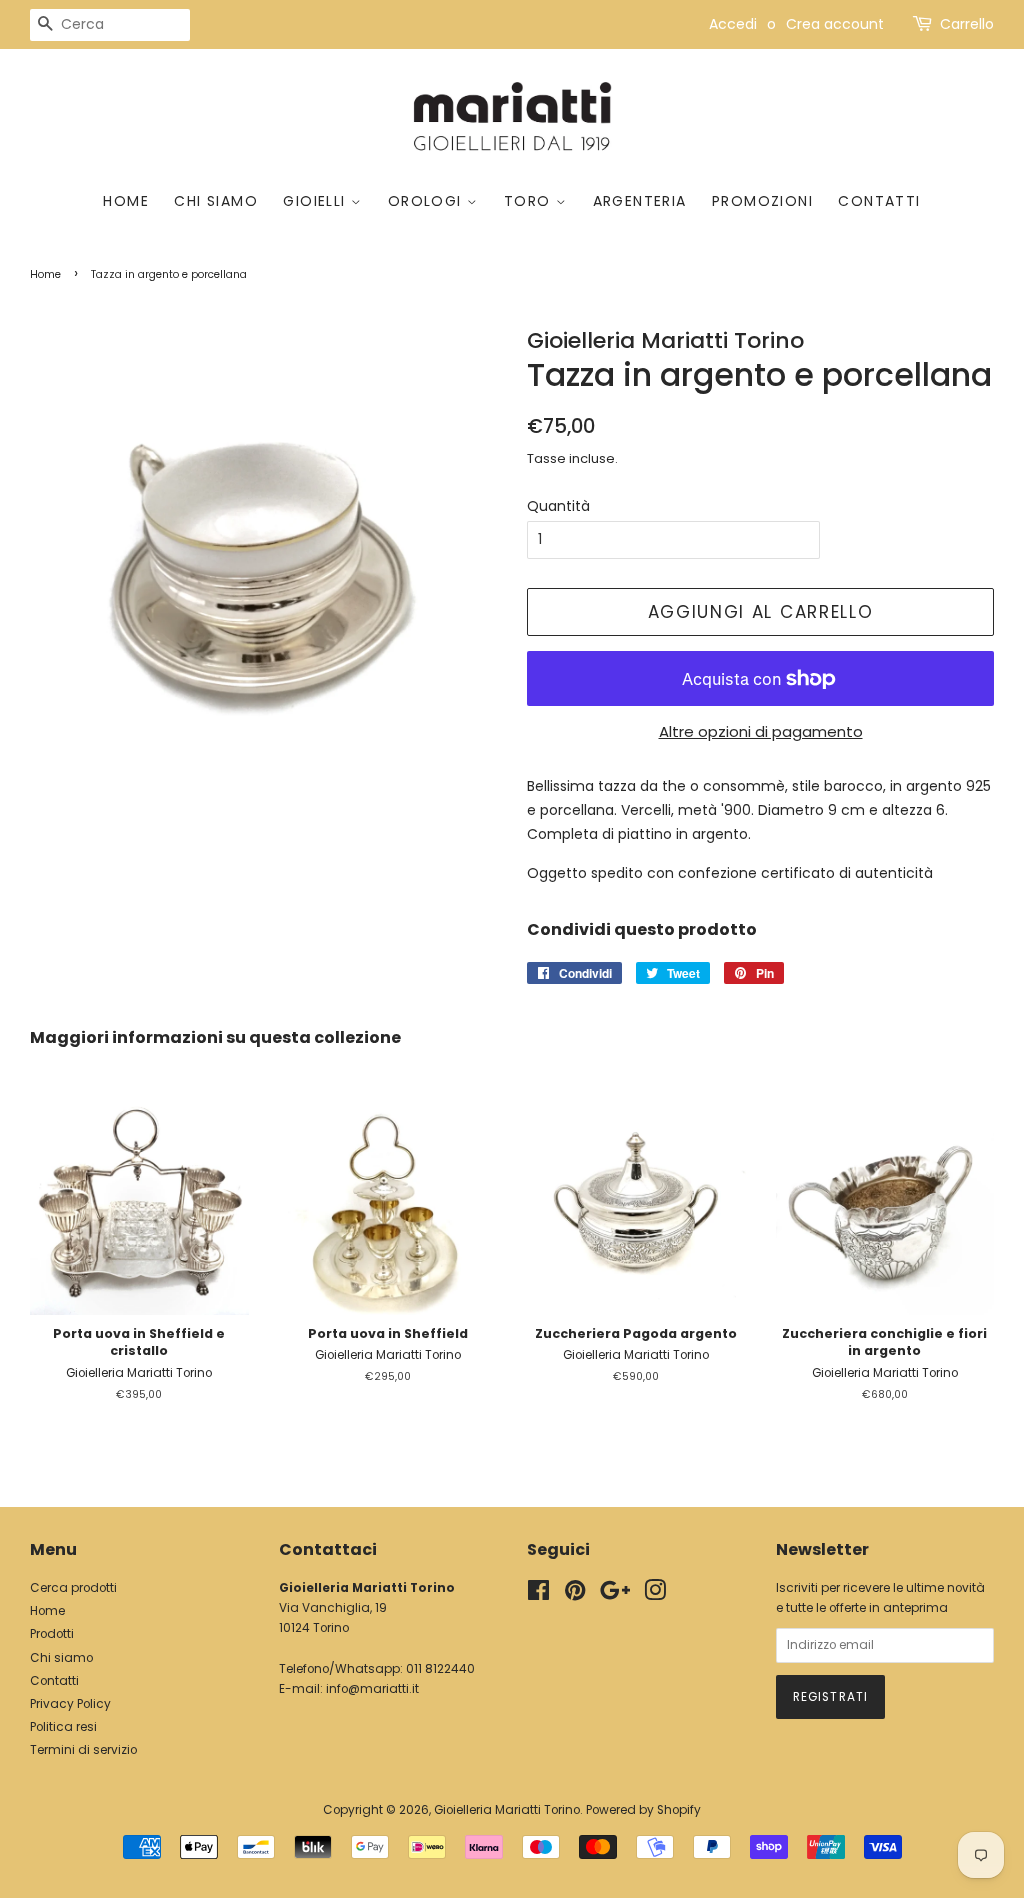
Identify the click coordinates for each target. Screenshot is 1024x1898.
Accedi (733, 24)
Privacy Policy (70, 1704)
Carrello (967, 24)
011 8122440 (440, 1669)
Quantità (558, 506)
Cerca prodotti (73, 1588)
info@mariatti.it (372, 1689)
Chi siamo (216, 201)
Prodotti (52, 1634)
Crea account (835, 24)
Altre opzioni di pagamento (761, 731)
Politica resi (63, 1727)
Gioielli (317, 201)
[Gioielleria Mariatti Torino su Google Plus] (615, 1595)
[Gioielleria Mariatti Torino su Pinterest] (575, 1595)
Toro (530, 201)
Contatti (879, 201)
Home (126, 201)
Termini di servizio (83, 1750)
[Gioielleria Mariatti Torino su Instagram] (655, 1595)
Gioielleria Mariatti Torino (507, 1810)
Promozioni (762, 201)
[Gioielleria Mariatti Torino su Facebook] (538, 1595)
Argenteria (640, 201)
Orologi (427, 201)
